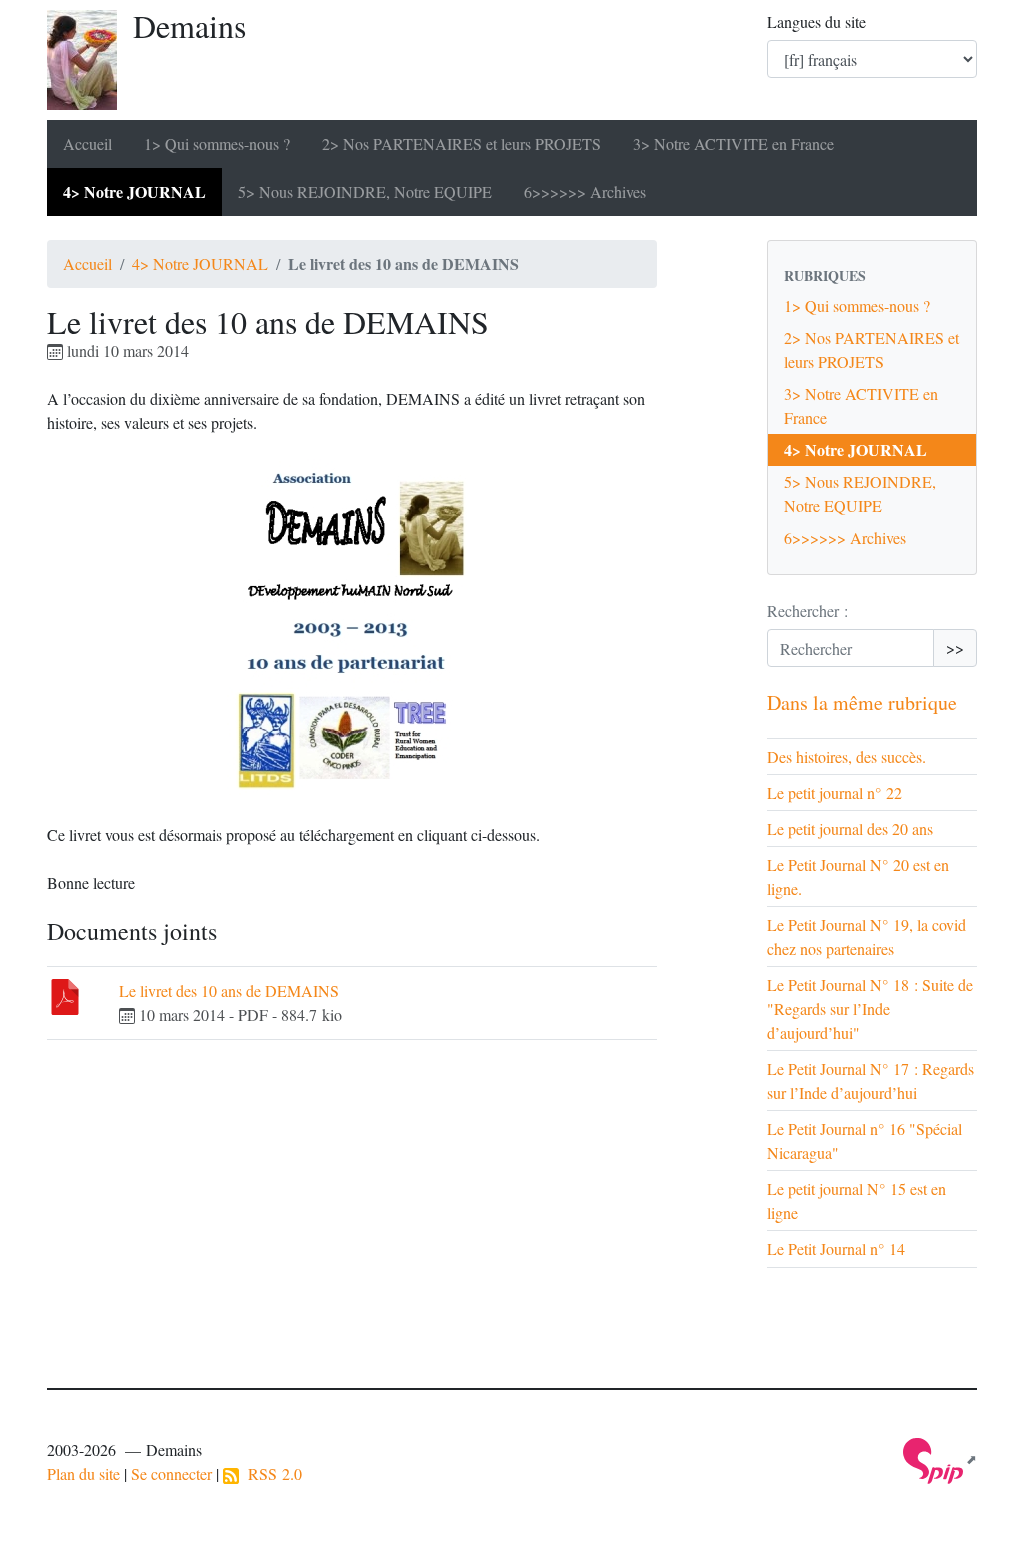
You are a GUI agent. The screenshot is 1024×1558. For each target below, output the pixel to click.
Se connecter (171, 1473)
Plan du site (83, 1473)
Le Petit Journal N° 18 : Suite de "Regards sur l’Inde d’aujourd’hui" (870, 1008)
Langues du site (816, 21)
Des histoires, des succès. (846, 756)
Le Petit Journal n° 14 (836, 1248)
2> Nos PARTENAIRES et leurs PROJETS (461, 143)
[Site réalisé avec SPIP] (940, 1459)
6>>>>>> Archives (585, 191)
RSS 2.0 (270, 1473)
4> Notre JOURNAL (134, 191)
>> (955, 647)
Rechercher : (807, 610)
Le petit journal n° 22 (834, 792)
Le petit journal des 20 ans (850, 828)
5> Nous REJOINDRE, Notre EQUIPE (365, 191)
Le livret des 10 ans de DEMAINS (229, 990)
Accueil (87, 143)
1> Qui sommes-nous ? (217, 143)
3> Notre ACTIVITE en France (733, 143)
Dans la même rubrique (862, 702)
